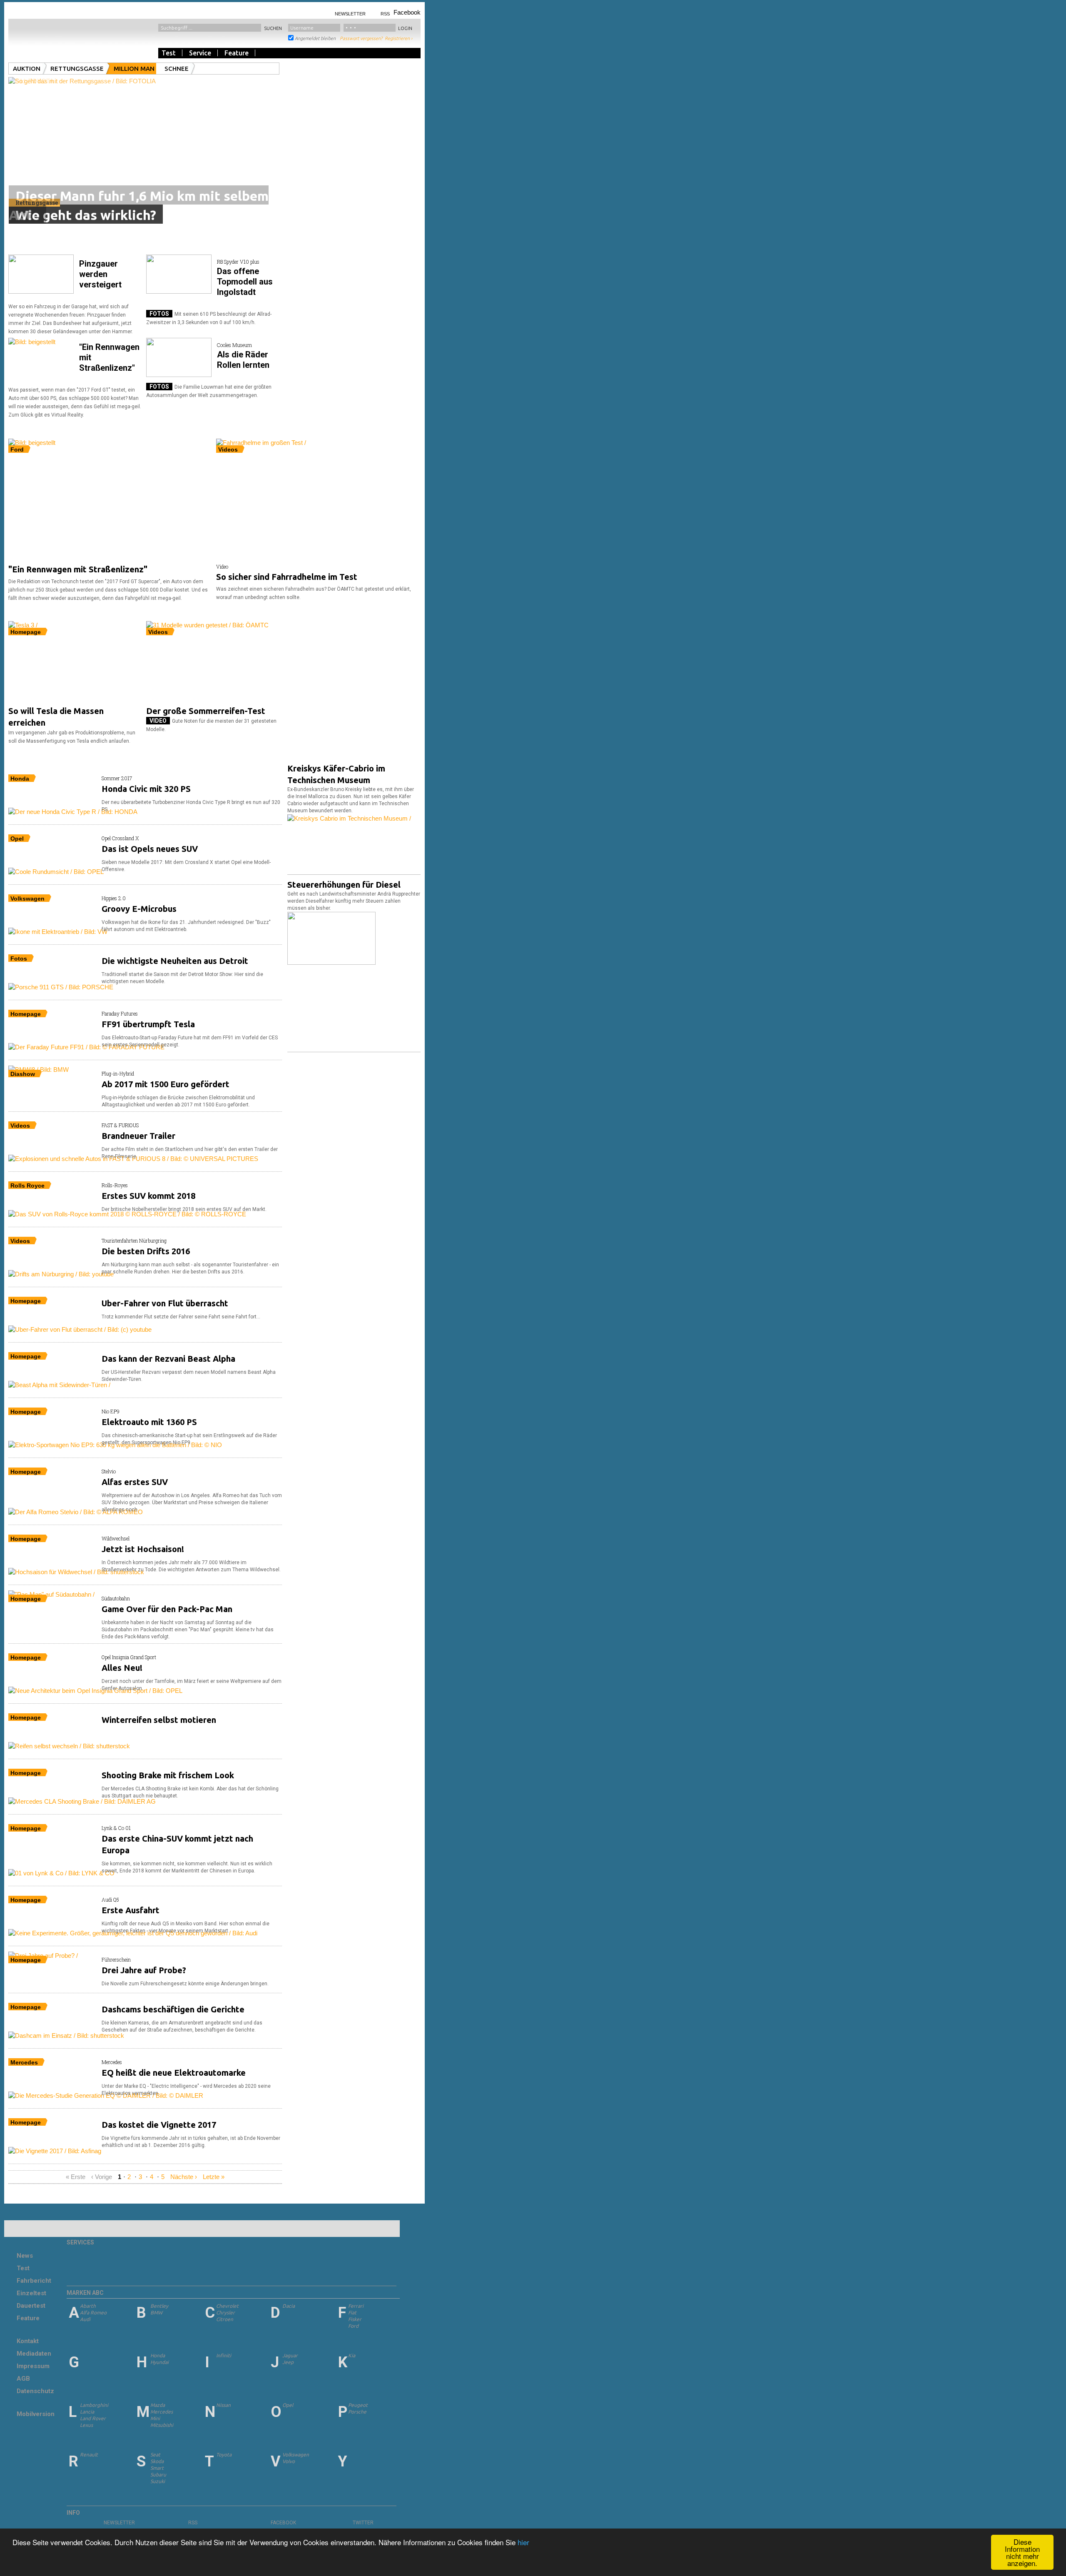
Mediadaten (34, 2354)
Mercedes (162, 2412)
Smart (157, 2468)
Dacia (289, 2306)
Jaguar (290, 2355)
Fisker (355, 2319)
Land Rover (93, 2418)
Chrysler (225, 2313)
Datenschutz (35, 2391)
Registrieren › (399, 38)
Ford (353, 2326)
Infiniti (224, 2355)
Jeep (288, 2362)
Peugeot (358, 2405)
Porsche (357, 2412)
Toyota (224, 2455)
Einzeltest (31, 2293)
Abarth (88, 2306)
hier (523, 2542)
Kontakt (28, 2341)
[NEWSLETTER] (99, 2522)
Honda (158, 2355)
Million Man (134, 69)
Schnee (177, 69)
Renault (89, 2455)
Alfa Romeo (93, 2313)
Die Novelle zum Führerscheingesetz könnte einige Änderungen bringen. (185, 1984)
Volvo (289, 2461)
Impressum (33, 2366)
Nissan (223, 2405)
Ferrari (356, 2306)
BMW (156, 2313)
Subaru (158, 2475)
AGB (23, 2379)
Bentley (159, 2306)
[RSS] (184, 2522)
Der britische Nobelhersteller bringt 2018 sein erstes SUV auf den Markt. (184, 1209)
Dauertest (31, 2306)
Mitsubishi (162, 2425)
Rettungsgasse (77, 69)
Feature (237, 53)
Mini (155, 2418)
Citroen (225, 2319)
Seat (155, 2455)
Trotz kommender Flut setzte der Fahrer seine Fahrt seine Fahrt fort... (181, 1317)
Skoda (157, 2461)
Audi (85, 2319)
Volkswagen (296, 2455)
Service (200, 53)
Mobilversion (36, 2414)
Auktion (27, 69)
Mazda (158, 2405)
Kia (352, 2355)
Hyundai (159, 2362)
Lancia (87, 2412)
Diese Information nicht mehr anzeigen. (1022, 2552)
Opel (288, 2405)
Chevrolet (227, 2306)
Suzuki (158, 2481)
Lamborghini (94, 2405)
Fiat (352, 2313)
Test (169, 53)
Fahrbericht (34, 2281)
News (25, 2256)
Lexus (86, 2425)
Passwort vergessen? (361, 38)
